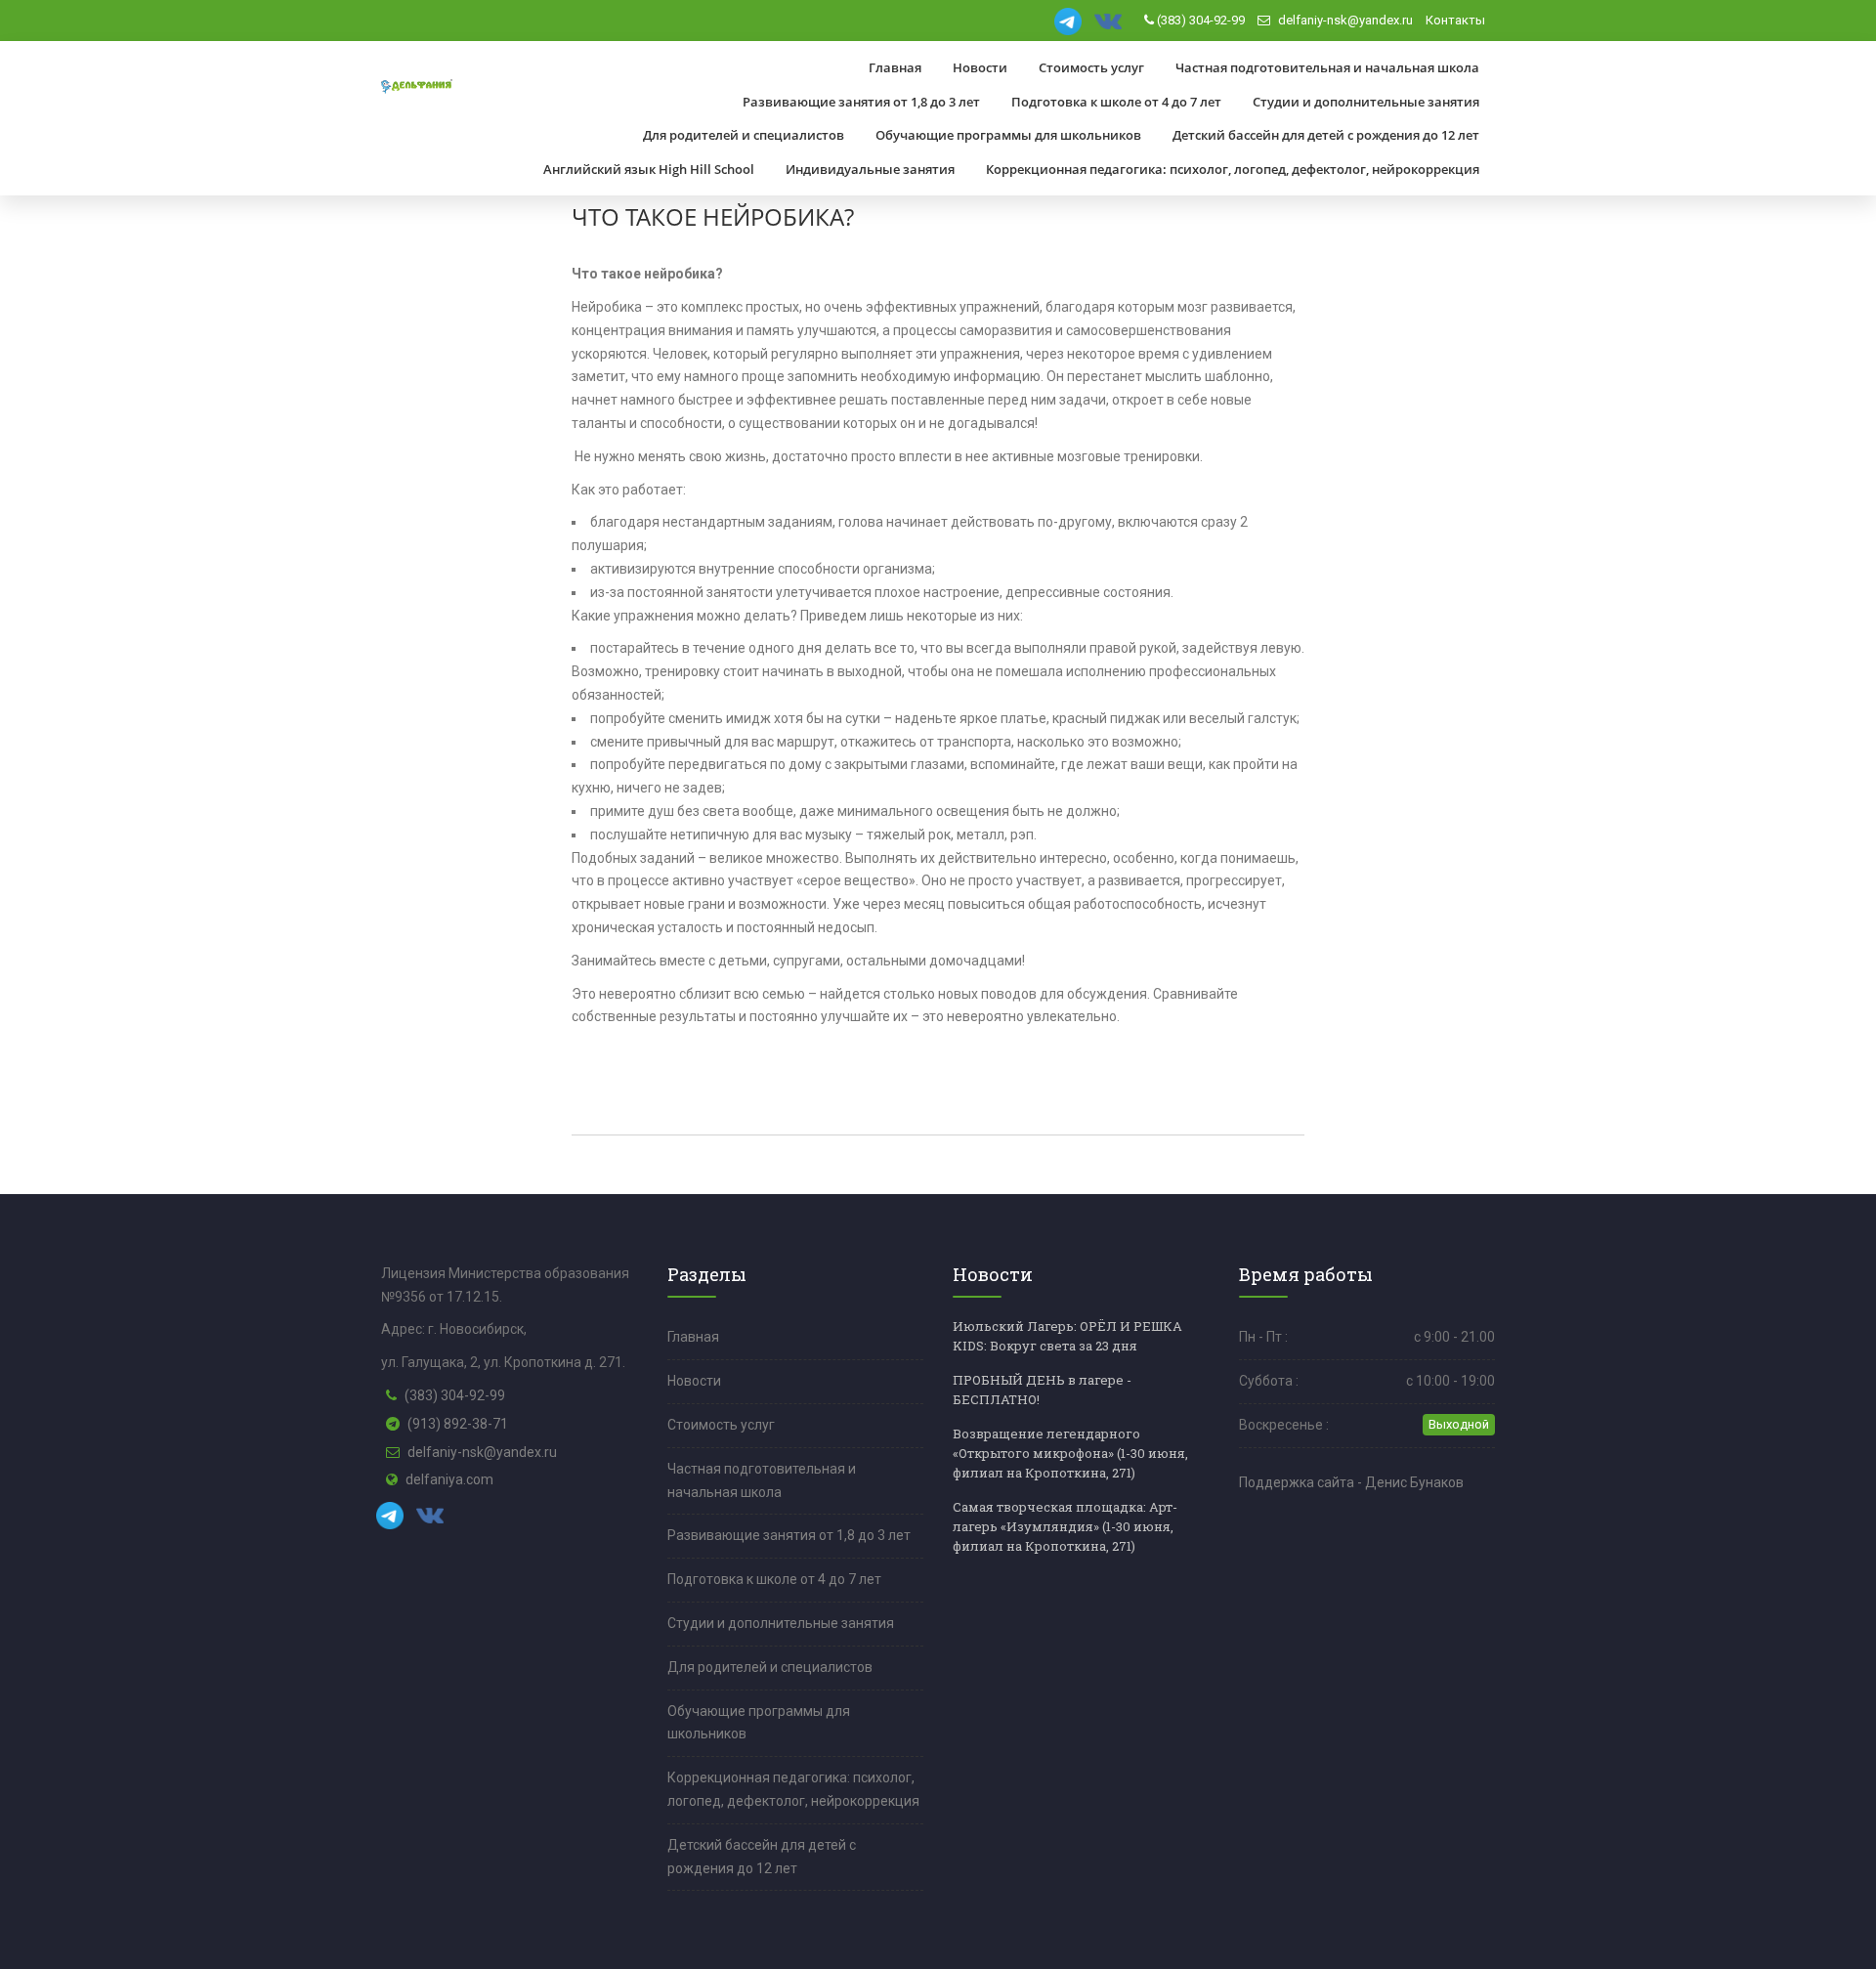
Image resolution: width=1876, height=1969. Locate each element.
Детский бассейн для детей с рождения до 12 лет (1326, 135)
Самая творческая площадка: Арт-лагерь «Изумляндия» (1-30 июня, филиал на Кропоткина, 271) (1065, 1526)
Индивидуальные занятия (870, 169)
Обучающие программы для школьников (1008, 135)
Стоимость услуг (1091, 67)
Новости (980, 67)
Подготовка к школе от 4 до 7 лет (1116, 102)
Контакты (1455, 20)
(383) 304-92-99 (1199, 20)
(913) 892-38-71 (458, 1424)
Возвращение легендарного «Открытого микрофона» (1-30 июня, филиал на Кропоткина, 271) (1070, 1453)
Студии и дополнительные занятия (1366, 102)
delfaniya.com (449, 1479)
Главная (895, 67)
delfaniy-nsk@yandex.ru (1344, 20)
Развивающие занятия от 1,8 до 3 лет (861, 102)
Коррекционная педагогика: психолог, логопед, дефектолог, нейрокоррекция (1233, 169)
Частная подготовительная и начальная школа (1327, 67)
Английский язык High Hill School (649, 169)
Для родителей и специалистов (744, 135)
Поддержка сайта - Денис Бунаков (1351, 1482)
